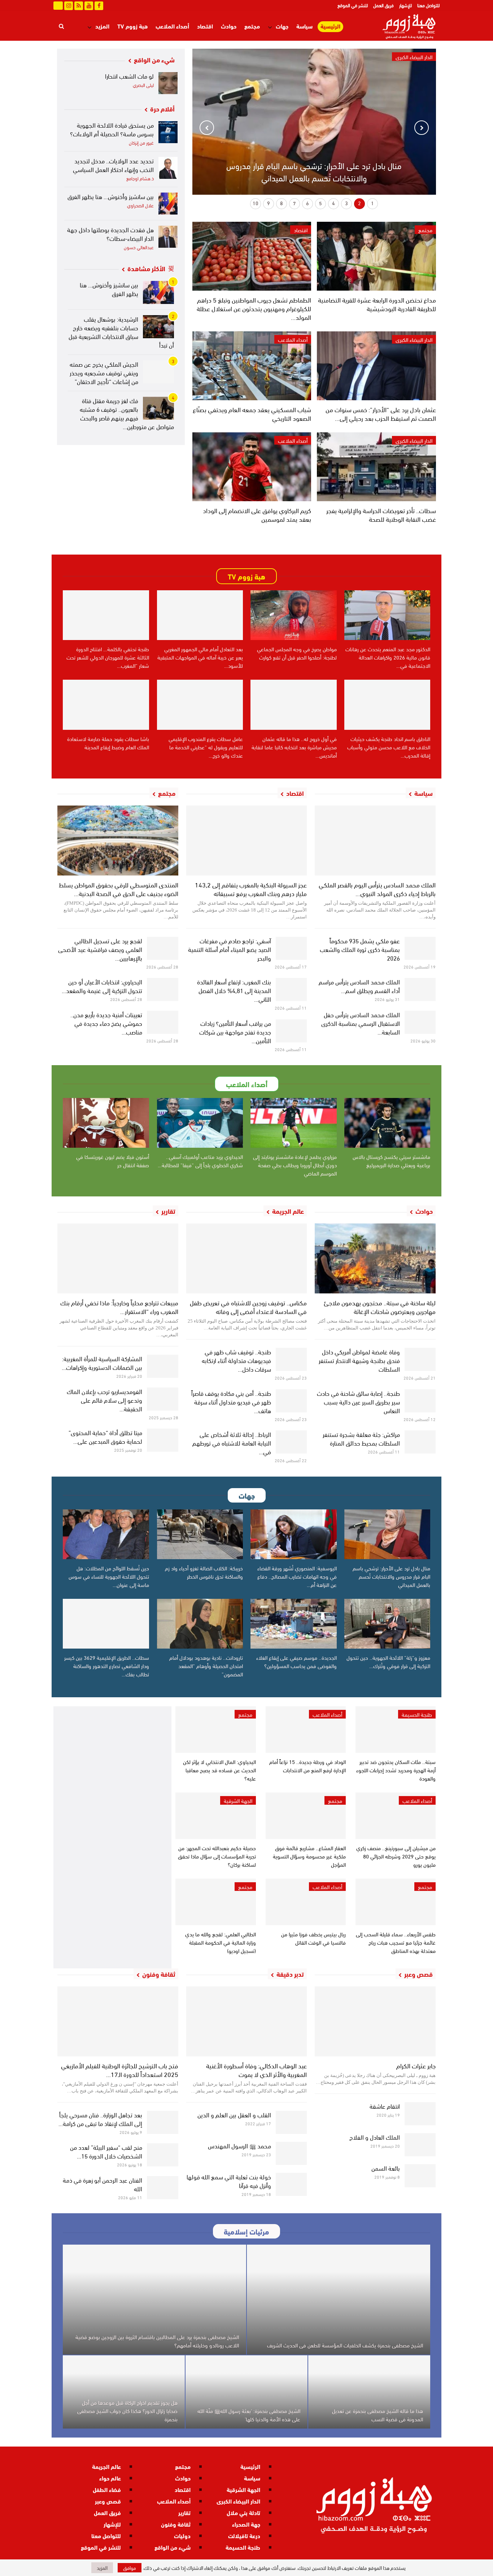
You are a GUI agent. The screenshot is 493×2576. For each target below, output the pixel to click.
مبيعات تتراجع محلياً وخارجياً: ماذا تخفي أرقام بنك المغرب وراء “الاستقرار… (119, 1307)
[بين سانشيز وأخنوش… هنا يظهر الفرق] (168, 204)
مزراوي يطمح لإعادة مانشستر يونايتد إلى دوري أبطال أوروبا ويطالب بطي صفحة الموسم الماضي (295, 1165)
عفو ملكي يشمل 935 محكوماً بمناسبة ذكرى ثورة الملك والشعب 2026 (360, 949)
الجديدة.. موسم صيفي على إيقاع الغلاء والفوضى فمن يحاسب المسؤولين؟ (296, 1661)
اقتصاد (205, 26)
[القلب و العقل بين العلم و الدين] (291, 2122)
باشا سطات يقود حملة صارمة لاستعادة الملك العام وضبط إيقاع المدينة (108, 743)
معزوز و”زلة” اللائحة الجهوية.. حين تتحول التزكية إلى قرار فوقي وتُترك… (388, 1661)
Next (207, 128)
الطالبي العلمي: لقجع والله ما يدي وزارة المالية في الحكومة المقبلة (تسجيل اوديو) (221, 1942)
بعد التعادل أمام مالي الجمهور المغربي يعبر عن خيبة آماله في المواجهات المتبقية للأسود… (200, 657)
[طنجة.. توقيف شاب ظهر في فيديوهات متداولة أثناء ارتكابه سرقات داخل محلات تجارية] (291, 1359)
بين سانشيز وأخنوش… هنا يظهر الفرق (111, 196)
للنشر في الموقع (353, 5)
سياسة (304, 26)
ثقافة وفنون (176, 2524)
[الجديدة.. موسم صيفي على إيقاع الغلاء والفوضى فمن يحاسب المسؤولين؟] (294, 1624)
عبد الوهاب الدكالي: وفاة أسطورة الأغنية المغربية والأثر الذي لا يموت (256, 2070)
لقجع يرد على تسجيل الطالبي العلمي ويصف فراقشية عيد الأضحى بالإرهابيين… (100, 949)
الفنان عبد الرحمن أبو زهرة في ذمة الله (102, 2184)
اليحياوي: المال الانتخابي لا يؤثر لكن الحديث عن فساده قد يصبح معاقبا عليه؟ (219, 1770)
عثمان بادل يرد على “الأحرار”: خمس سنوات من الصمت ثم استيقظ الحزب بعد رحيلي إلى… (381, 413)
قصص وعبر (108, 2501)
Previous (422, 128)
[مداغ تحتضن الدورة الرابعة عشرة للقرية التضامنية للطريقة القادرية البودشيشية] (376, 256)
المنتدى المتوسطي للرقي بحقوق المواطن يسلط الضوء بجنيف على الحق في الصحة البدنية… (119, 889)
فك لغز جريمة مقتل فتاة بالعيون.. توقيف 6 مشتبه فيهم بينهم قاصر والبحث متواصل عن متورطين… (127, 413)
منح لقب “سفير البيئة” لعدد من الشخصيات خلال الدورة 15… (106, 2151)
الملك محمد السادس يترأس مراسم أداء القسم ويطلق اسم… (359, 986)
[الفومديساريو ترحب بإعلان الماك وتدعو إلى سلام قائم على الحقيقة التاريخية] (163, 1399)
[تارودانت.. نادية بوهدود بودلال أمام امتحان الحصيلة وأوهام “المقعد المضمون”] (200, 1624)
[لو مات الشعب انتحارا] (168, 83)
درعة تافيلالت (244, 2535)
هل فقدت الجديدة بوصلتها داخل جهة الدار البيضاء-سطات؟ (110, 233)
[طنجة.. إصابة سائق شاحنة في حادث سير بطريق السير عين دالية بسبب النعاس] (420, 1401)
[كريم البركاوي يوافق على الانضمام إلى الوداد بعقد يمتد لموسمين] (252, 467)
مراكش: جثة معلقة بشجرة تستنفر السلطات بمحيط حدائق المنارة (361, 1438)
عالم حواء (110, 2478)
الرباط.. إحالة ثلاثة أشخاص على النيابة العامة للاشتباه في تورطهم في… (232, 1443)
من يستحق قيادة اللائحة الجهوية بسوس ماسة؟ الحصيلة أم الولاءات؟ (112, 129)
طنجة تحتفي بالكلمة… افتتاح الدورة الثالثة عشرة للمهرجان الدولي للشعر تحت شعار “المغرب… (108, 657)
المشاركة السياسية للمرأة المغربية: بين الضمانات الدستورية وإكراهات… (102, 1362)
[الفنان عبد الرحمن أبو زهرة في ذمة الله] (163, 2188)
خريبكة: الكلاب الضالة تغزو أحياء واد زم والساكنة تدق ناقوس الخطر (204, 1572)
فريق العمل (383, 5)
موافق (130, 2568)
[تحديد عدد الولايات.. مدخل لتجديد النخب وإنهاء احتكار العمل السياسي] (168, 168)
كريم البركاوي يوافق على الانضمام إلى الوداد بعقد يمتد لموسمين (257, 514)
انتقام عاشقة (385, 2106)
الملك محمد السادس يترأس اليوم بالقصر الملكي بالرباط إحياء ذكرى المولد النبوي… (377, 889)
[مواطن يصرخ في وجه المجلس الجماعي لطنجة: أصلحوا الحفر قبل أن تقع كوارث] (294, 615)
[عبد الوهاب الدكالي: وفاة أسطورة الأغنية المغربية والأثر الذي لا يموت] (247, 2021)
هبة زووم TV (132, 26)
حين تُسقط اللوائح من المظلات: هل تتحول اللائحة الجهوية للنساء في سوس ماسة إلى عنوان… (109, 1576)
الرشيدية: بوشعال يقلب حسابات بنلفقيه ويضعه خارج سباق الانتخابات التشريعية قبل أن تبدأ (121, 332)
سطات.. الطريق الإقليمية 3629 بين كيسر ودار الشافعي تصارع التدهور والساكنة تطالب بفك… (107, 1666)
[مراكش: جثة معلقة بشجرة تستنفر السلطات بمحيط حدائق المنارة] (420, 1442)
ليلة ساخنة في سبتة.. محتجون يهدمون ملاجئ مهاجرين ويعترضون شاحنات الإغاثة (380, 1307)
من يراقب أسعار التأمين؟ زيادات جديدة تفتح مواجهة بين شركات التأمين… (235, 1031)
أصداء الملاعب (172, 26)
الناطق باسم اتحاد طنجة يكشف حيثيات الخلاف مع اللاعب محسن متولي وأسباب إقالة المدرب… (389, 747)
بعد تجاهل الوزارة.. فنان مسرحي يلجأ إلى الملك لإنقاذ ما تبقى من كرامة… (100, 2119)
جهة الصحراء (246, 2524)
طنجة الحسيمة (417, 1714)
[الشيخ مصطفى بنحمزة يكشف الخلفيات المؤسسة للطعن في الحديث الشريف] (339, 2300)
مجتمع (252, 26)
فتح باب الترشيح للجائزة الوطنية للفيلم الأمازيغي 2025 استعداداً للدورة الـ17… (120, 2070)
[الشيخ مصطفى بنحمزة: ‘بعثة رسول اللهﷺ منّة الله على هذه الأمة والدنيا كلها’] (247, 2392)
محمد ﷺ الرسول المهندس (239, 2145)
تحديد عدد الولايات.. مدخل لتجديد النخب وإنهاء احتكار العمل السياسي (113, 165)
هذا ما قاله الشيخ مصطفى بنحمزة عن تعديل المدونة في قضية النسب (378, 2415)
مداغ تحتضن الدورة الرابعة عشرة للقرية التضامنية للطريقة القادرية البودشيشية (377, 304)
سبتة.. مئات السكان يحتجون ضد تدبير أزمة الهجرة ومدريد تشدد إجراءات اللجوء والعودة (396, 1770)
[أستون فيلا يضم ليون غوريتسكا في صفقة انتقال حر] (106, 1123)
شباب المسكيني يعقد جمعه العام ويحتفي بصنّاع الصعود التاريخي (252, 413)
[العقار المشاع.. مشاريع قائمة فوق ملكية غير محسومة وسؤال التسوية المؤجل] (306, 1816)
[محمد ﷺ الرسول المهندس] (291, 2153)
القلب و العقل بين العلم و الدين (234, 2114)
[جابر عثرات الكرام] (375, 2021)
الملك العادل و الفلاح (375, 2137)
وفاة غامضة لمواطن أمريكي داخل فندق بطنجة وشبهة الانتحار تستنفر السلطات (359, 1360)
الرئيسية (330, 26)
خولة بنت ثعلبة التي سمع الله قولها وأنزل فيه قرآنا (229, 2181)
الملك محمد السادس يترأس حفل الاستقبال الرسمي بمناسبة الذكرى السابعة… (361, 1023)
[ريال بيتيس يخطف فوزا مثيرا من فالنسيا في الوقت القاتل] (306, 1902)
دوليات (182, 2535)
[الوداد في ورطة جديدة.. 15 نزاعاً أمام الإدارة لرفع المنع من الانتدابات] (306, 1730)
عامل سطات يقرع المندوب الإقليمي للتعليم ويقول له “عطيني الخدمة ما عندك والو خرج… (206, 747)
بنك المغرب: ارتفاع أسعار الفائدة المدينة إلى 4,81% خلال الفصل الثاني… (234, 990)
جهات (282, 26)
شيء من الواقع (173, 2547)
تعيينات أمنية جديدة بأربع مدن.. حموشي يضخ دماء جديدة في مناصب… (106, 1023)
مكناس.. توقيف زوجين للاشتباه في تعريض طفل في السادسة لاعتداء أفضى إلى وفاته (248, 1307)
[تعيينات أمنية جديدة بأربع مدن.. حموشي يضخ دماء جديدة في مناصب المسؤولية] (163, 1022)
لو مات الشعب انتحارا (129, 76)
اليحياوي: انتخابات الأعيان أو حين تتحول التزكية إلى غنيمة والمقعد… (102, 986)
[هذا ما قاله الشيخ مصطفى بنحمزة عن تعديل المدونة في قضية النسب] (369, 2392)
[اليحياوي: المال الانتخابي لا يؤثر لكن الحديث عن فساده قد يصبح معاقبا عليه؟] (215, 1730)
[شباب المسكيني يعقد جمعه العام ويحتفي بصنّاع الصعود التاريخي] (252, 366)
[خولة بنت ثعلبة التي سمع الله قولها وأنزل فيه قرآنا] (291, 2184)
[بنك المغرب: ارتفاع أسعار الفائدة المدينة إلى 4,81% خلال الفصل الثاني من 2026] (291, 989)
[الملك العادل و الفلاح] (420, 2145)
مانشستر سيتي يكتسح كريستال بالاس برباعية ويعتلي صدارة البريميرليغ (391, 1161)
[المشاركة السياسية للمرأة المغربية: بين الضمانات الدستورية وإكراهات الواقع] (163, 1366)
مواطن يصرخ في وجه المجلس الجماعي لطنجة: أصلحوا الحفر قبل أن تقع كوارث (297, 653)
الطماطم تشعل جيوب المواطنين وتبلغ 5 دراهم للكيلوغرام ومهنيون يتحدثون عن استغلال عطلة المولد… (254, 308)
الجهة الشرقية (238, 1800)
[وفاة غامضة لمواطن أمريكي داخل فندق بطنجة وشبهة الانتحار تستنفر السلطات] (420, 1359)
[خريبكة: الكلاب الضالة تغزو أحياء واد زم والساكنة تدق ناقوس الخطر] (200, 1534)
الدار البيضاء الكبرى (414, 339)
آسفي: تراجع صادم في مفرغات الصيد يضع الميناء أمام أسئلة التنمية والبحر (230, 949)
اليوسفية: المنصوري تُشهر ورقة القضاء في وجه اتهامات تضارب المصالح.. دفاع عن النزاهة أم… (297, 1576)
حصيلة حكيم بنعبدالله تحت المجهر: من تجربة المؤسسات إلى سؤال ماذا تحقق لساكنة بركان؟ (217, 1856)
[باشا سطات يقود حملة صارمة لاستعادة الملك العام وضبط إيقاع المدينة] (106, 705)
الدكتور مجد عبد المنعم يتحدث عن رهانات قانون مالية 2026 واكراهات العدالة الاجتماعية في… (388, 657)
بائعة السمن (386, 2168)
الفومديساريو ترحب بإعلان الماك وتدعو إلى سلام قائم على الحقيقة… (104, 1400)
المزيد (102, 26)
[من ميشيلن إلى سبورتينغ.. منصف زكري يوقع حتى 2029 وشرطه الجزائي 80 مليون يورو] (396, 1816)
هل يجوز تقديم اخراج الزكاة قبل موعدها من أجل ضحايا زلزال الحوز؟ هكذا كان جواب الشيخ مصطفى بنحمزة (127, 2410)
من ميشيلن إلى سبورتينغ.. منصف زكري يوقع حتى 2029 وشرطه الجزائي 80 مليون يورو (396, 1856)
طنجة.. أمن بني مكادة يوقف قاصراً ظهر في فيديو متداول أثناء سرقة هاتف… (231, 1401)
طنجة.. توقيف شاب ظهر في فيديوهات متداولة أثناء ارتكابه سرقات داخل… (236, 1360)
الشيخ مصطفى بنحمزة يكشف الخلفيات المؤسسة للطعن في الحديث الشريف (345, 2345)
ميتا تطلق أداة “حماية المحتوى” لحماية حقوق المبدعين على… (105, 1436)
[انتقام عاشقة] (420, 2114)
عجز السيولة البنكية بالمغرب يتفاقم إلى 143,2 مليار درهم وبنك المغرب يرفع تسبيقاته (251, 889)
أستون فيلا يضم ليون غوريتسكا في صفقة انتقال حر (113, 1161)
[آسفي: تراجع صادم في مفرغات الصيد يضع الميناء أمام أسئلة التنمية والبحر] (291, 948)
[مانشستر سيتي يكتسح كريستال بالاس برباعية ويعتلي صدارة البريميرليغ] (387, 1123)
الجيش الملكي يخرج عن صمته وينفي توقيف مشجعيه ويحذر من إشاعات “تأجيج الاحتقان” (104, 372)
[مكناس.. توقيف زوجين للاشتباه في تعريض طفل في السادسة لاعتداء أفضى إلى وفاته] (247, 1258)
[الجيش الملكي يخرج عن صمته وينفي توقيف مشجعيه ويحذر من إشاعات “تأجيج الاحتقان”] (159, 372)
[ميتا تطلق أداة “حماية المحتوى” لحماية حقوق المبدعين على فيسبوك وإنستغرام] (163, 1440)
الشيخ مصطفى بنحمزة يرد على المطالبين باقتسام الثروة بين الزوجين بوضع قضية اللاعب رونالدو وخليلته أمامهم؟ (157, 2341)
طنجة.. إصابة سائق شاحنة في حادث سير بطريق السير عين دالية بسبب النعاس (358, 1401)
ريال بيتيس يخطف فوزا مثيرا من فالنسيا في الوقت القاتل (313, 1938)
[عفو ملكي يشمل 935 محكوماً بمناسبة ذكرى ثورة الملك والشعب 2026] (420, 948)
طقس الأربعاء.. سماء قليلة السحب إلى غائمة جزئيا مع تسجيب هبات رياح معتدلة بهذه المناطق (396, 1942)
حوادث (229, 26)
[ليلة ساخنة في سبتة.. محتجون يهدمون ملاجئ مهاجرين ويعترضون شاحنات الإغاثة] (375, 1258)
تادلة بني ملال (243, 2512)
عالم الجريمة (106, 2466)
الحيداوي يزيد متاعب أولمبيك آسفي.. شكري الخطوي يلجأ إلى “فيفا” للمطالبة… (200, 1161)
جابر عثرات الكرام (416, 2065)
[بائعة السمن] (420, 2176)
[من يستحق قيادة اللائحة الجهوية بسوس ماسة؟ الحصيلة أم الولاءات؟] (168, 132)
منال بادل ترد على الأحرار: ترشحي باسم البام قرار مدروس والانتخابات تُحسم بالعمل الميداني (314, 171)
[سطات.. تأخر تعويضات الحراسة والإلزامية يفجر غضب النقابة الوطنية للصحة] (376, 467)
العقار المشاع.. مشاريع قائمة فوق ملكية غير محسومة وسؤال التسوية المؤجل (309, 1856)
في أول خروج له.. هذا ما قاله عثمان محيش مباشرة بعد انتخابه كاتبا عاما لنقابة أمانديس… (294, 747)
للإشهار (405, 5)
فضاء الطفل (107, 2489)
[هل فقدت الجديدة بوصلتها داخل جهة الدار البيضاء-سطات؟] (168, 237)
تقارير (184, 2512)
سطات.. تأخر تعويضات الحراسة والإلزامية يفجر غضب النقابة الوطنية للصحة (381, 514)
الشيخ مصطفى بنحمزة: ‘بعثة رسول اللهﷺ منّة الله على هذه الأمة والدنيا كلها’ (249, 2415)
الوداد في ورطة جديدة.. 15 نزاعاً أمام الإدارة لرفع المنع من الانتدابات (307, 1766)
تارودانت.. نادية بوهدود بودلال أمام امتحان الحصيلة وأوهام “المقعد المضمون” (206, 1666)
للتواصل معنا (428, 5)
